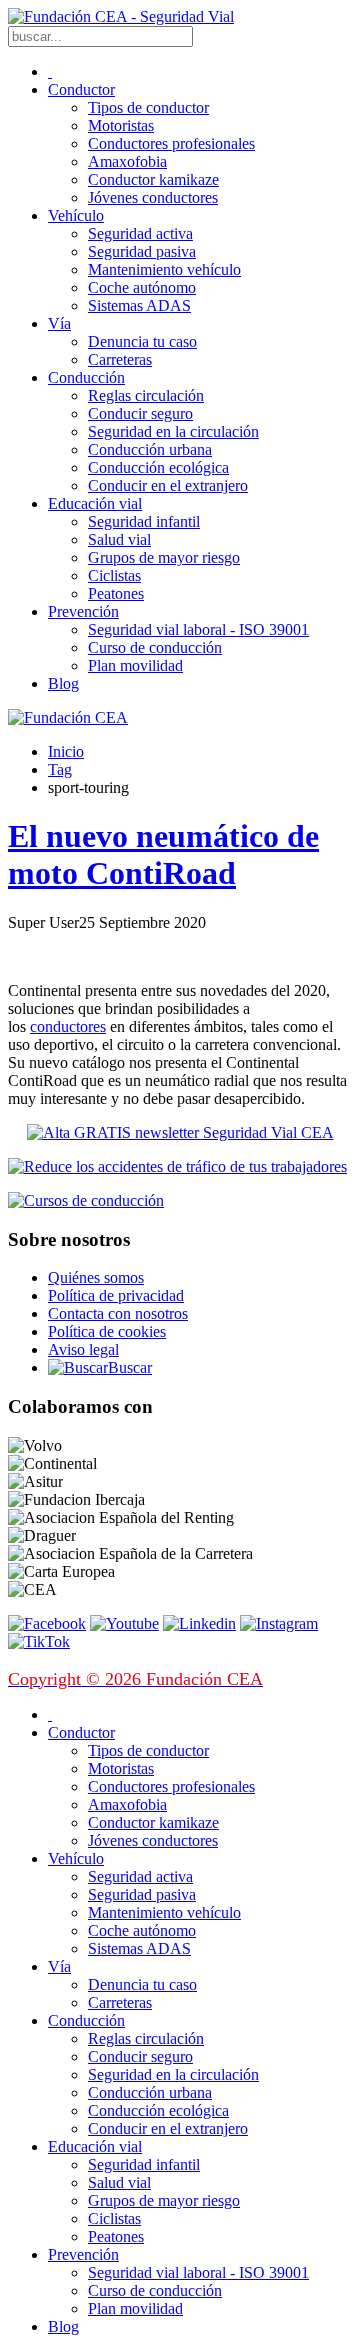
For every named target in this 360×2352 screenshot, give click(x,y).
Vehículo (76, 215)
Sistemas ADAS (139, 305)
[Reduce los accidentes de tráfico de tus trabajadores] (180, 1167)
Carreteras (120, 359)
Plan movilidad (135, 665)
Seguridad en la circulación (173, 431)
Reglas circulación (146, 395)
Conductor (81, 89)
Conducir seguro (140, 413)
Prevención (83, 611)
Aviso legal (83, 1349)
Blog (63, 683)
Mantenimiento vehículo (164, 269)
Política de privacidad (116, 1295)
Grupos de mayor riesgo (164, 557)
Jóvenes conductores (153, 197)
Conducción (86, 377)
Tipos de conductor (148, 107)
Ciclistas (114, 575)
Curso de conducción (155, 647)
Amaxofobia (127, 161)
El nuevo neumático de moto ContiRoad (163, 854)
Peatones (116, 593)
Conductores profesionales (171, 143)
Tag (60, 769)
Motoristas (121, 125)
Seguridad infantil (144, 521)
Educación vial (95, 503)
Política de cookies (107, 1331)
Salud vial (119, 539)
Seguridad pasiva (142, 251)
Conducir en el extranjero (168, 485)
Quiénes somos (96, 1277)
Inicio (66, 751)
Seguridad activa (140, 233)
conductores (68, 1026)
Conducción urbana (150, 449)
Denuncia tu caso (142, 341)
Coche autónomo (142, 287)
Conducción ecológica (158, 467)
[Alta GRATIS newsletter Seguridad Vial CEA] (180, 1132)
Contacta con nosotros (118, 1313)
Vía (59, 323)
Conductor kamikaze (153, 179)
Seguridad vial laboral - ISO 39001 (198, 629)
